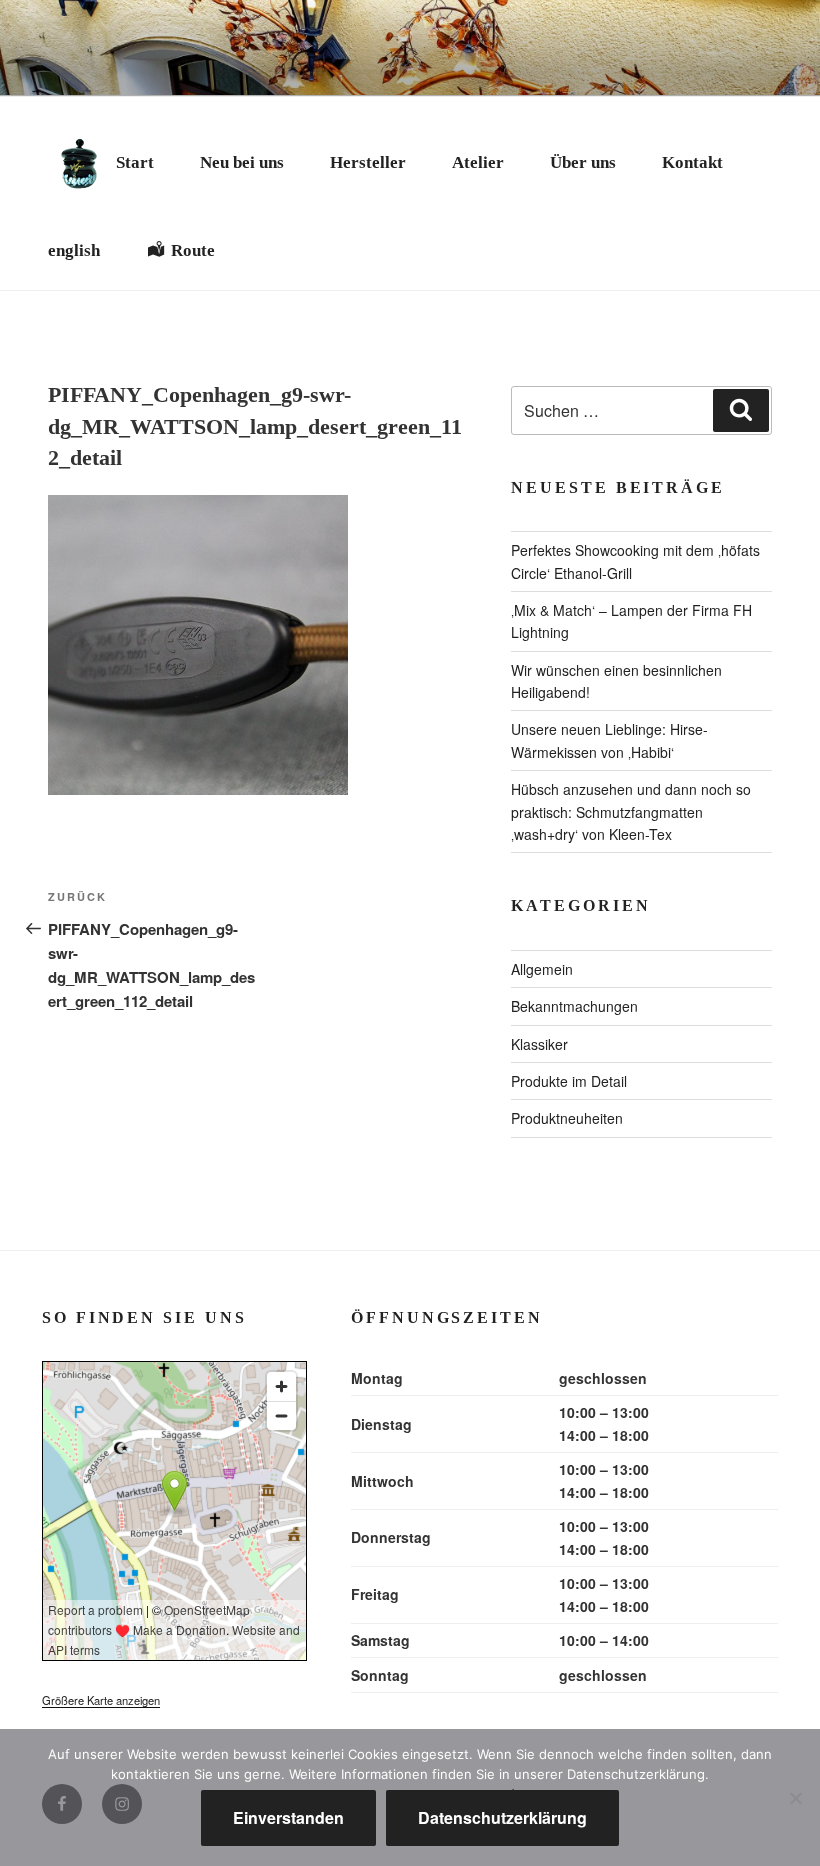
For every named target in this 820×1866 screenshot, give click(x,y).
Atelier (478, 162)
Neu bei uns (242, 162)
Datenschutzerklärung (502, 1817)
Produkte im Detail (569, 1081)
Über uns (583, 162)
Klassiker (539, 1044)
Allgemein (542, 969)
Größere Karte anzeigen (101, 1700)
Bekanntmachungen (574, 1006)
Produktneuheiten (567, 1118)
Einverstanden (288, 1817)
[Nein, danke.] (795, 1798)
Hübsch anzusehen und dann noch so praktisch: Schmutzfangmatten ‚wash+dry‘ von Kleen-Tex (631, 811)
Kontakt (692, 162)
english (74, 250)
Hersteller (368, 162)
